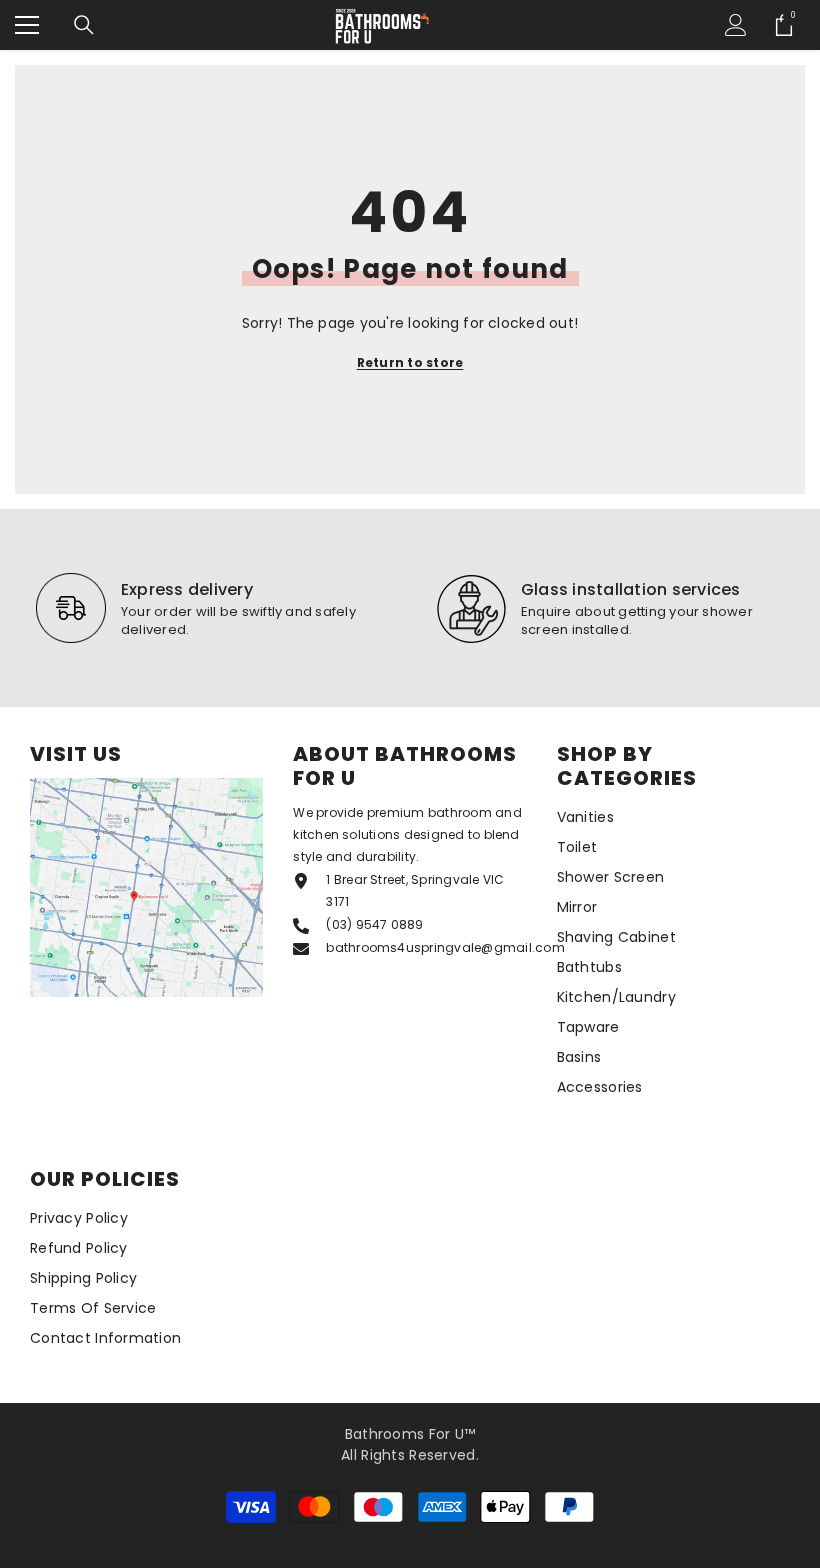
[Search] (84, 25)
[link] (215, 608)
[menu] (27, 25)
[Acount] (736, 25)
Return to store (410, 362)
